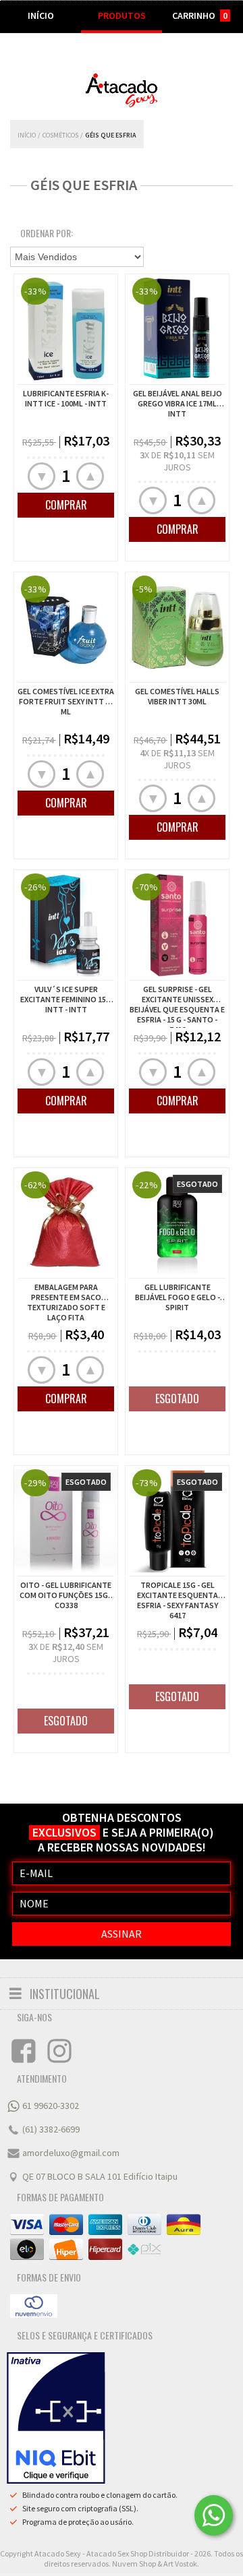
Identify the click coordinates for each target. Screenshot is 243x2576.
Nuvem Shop (134, 2564)
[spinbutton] (66, 476)
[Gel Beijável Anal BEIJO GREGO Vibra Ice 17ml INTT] (177, 377)
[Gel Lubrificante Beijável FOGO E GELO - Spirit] (177, 1271)
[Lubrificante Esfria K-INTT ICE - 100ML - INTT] (66, 377)
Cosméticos (60, 135)
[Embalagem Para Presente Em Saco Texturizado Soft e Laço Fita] (66, 1271)
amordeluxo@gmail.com (71, 2153)
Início (27, 135)
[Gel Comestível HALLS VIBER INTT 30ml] (177, 675)
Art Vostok (180, 2564)
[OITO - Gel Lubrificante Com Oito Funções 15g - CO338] (66, 1523)
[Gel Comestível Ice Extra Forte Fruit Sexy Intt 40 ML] (66, 675)
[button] (90, 476)
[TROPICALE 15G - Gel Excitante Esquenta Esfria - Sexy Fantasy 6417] (177, 1523)
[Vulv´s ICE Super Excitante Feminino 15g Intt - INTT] (66, 973)
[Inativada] (56, 2418)
